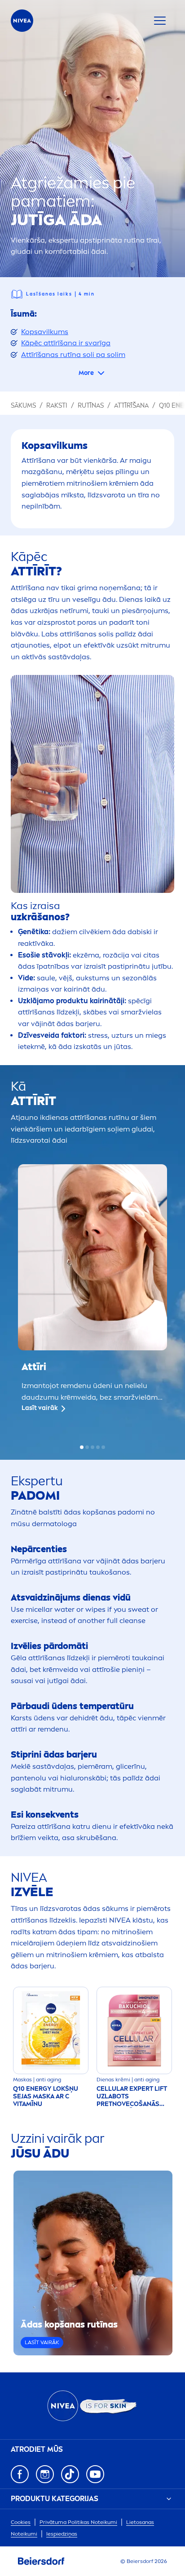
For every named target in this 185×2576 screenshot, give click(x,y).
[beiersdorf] (41, 2561)
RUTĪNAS (91, 406)
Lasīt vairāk (40, 1408)
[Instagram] (45, 2474)
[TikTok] (70, 2474)
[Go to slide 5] (103, 1447)
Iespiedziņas (62, 2534)
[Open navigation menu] (160, 21)
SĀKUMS (23, 406)
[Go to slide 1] (82, 1447)
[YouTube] (95, 2474)
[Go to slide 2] (87, 1447)
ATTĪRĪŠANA (131, 406)
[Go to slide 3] (92, 1447)
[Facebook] (20, 2474)
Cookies (21, 2522)
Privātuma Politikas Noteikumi (78, 2522)
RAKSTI (57, 406)
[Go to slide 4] (98, 1447)
